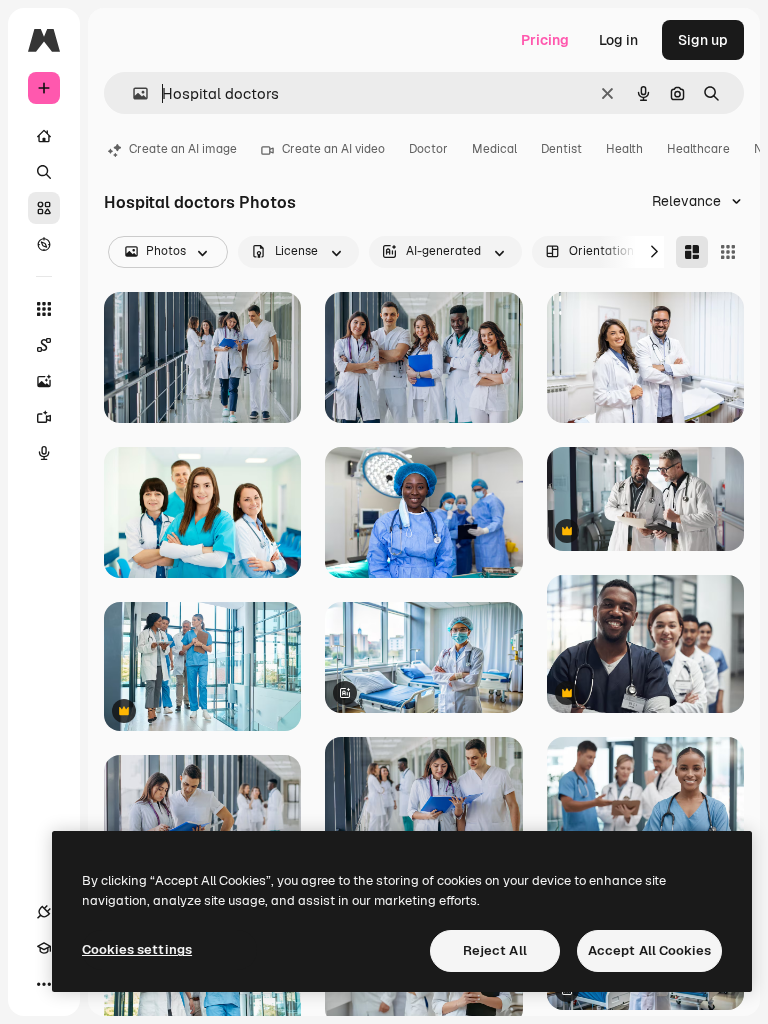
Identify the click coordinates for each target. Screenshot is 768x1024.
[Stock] (44, 208)
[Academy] (44, 948)
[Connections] (44, 912)
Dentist (561, 149)
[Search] (44, 172)
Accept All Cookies (649, 950)
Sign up (703, 40)
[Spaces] (44, 345)
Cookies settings (137, 949)
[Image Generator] (44, 381)
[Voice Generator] (44, 453)
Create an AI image (183, 149)
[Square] (728, 252)
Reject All (495, 950)
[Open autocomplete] (132, 93)
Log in (618, 40)
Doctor (428, 149)
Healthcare (698, 149)
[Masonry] (692, 252)
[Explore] (44, 244)
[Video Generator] (44, 417)
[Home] (44, 136)
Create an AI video (333, 149)
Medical (494, 149)
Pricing (545, 40)
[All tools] (44, 309)
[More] (44, 984)
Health (624, 149)
